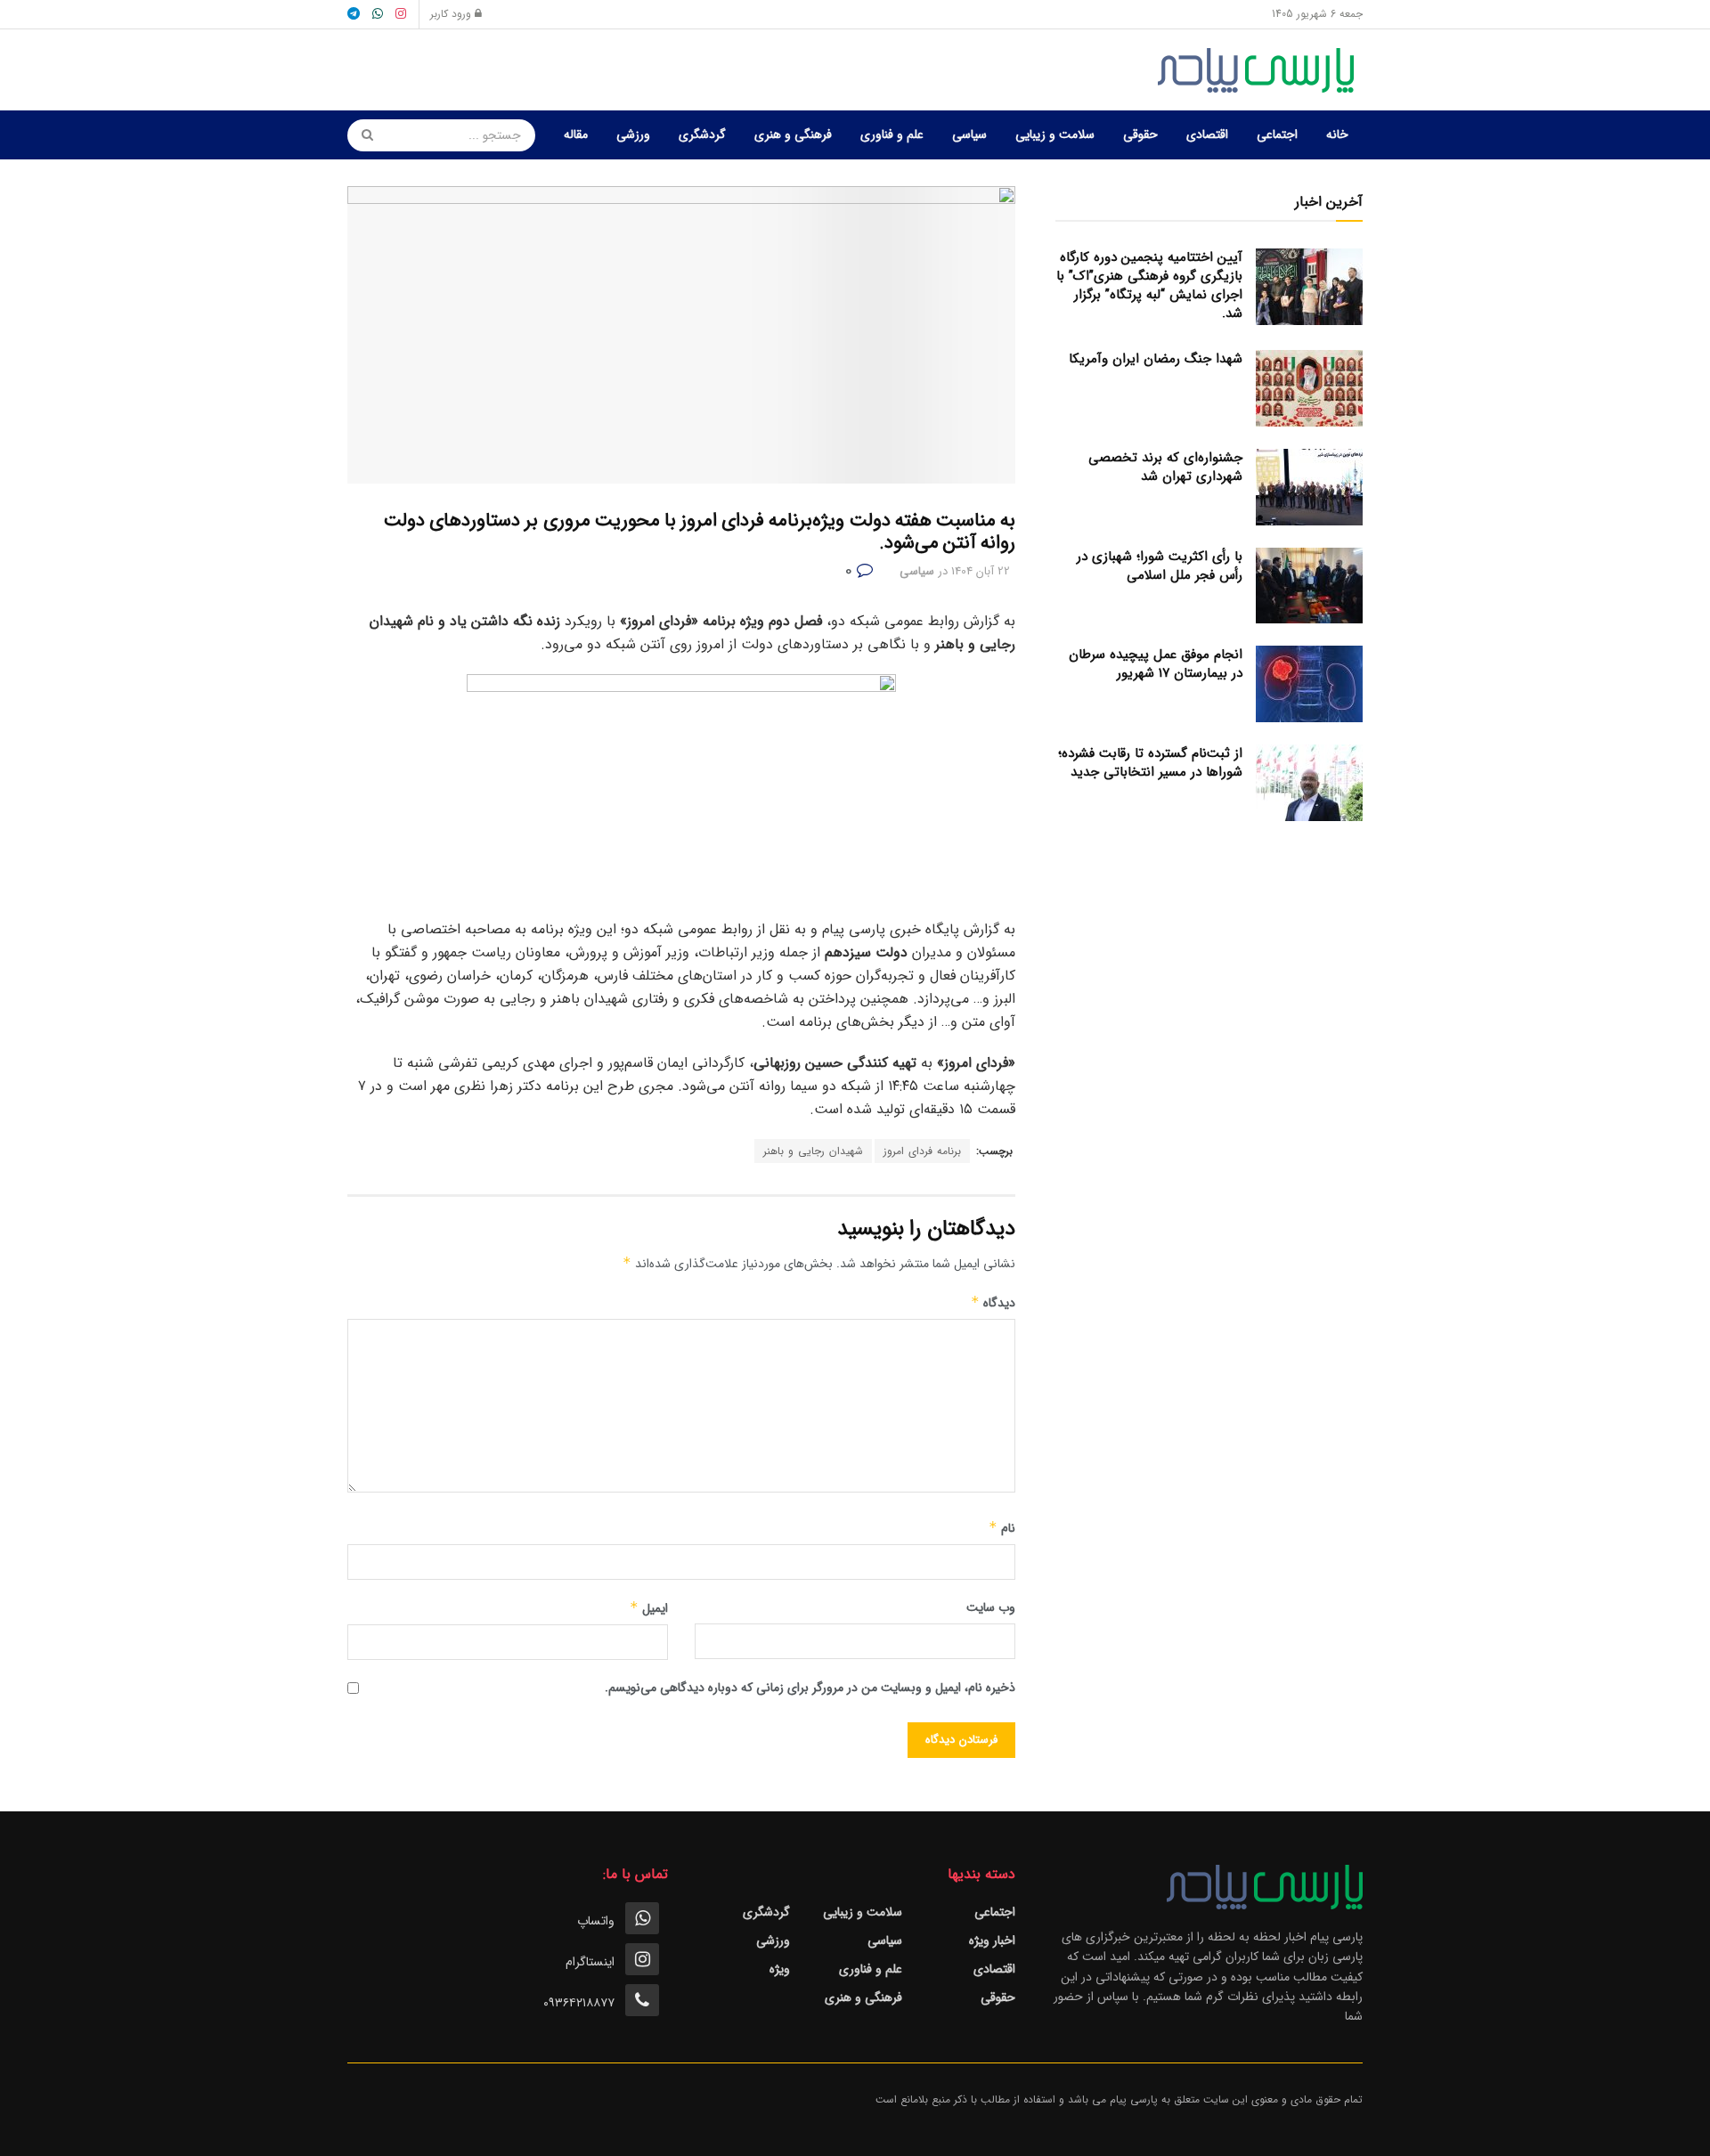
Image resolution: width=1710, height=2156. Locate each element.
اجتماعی (1277, 134)
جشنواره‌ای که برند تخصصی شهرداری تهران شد (1165, 467)
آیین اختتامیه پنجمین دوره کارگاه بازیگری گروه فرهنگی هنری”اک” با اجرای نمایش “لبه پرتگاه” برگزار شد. (1149, 285)
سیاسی (969, 134)
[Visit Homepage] (1260, 70)
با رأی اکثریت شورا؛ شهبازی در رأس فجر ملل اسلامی (1160, 566)
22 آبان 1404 (981, 571)
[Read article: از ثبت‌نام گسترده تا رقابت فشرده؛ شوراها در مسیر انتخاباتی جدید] (1309, 783)
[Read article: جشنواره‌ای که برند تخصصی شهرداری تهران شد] (1309, 487)
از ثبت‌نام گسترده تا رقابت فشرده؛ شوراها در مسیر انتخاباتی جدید (1150, 763)
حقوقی (1140, 134)
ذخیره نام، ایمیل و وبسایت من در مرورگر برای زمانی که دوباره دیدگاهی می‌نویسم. (810, 1688)
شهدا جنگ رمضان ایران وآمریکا (1156, 359)
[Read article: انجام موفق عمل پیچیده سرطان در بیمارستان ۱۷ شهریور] (1309, 684)
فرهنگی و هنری (793, 134)
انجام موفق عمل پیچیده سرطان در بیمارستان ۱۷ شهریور (1156, 664)
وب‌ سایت (991, 1607)
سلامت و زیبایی (1055, 134)
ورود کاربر (452, 14)
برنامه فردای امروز (922, 1151)
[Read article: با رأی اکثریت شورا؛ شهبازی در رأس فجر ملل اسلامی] (1309, 586)
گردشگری (702, 134)
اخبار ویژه (992, 1940)
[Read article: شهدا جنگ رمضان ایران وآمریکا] (1309, 388)
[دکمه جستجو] (362, 135)
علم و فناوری (892, 134)
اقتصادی (1207, 134)
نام (1002, 1528)
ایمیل (649, 1608)
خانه (1337, 134)
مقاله (576, 134)
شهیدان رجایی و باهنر (813, 1151)
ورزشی (633, 134)
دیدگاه (993, 1303)
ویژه (780, 1969)
